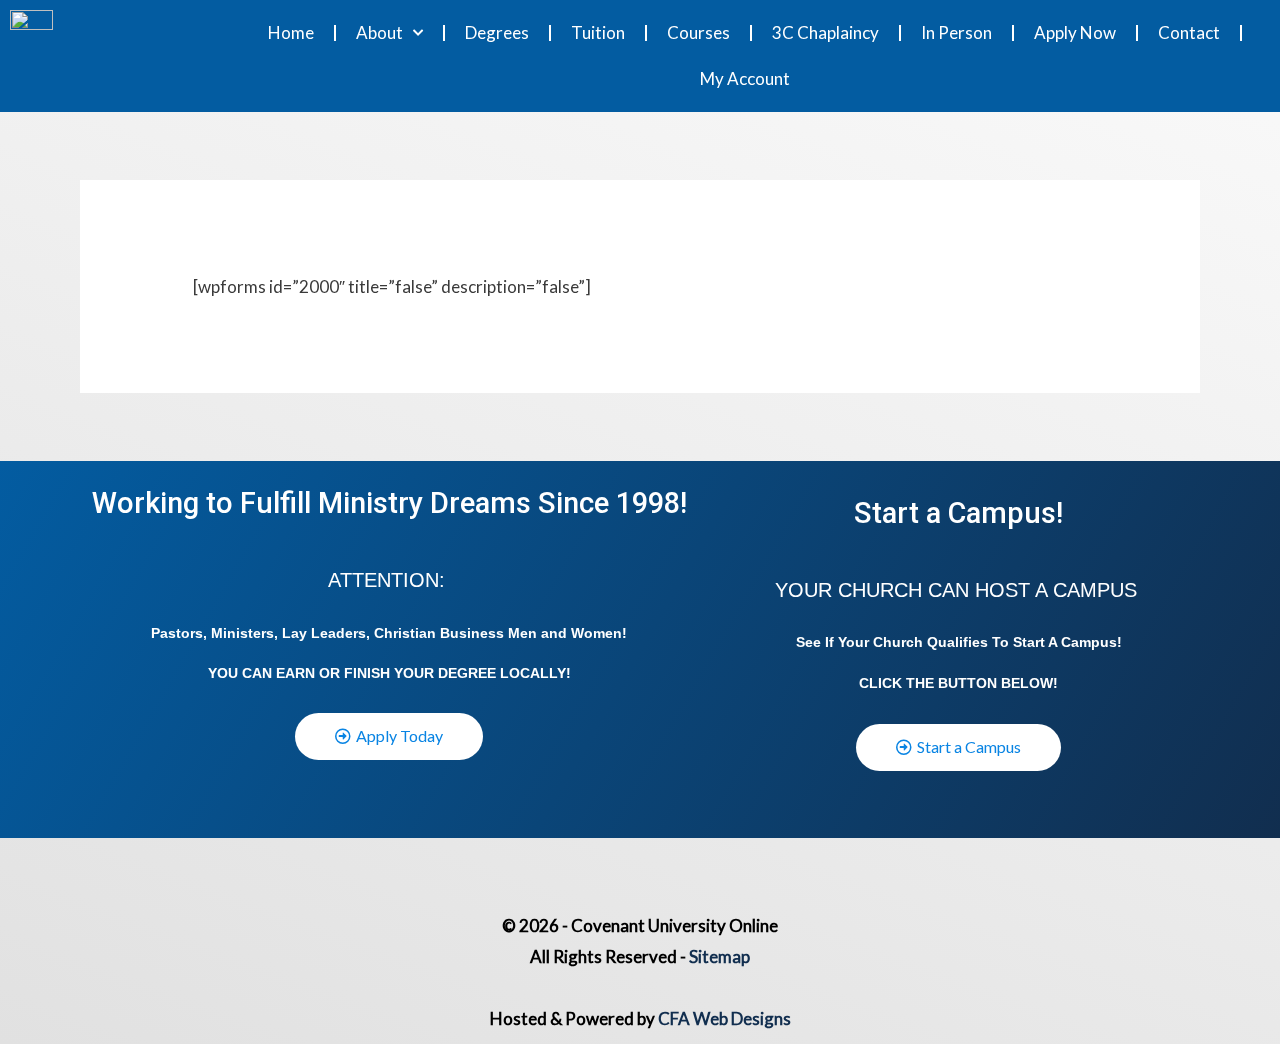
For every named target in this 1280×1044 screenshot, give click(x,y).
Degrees (497, 32)
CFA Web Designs (724, 1018)
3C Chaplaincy (825, 32)
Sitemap (719, 956)
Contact (1189, 32)
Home (291, 32)
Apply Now (1075, 32)
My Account (745, 78)
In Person (956, 32)
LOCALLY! (535, 673)
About (379, 32)
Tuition (598, 32)
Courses (698, 32)
